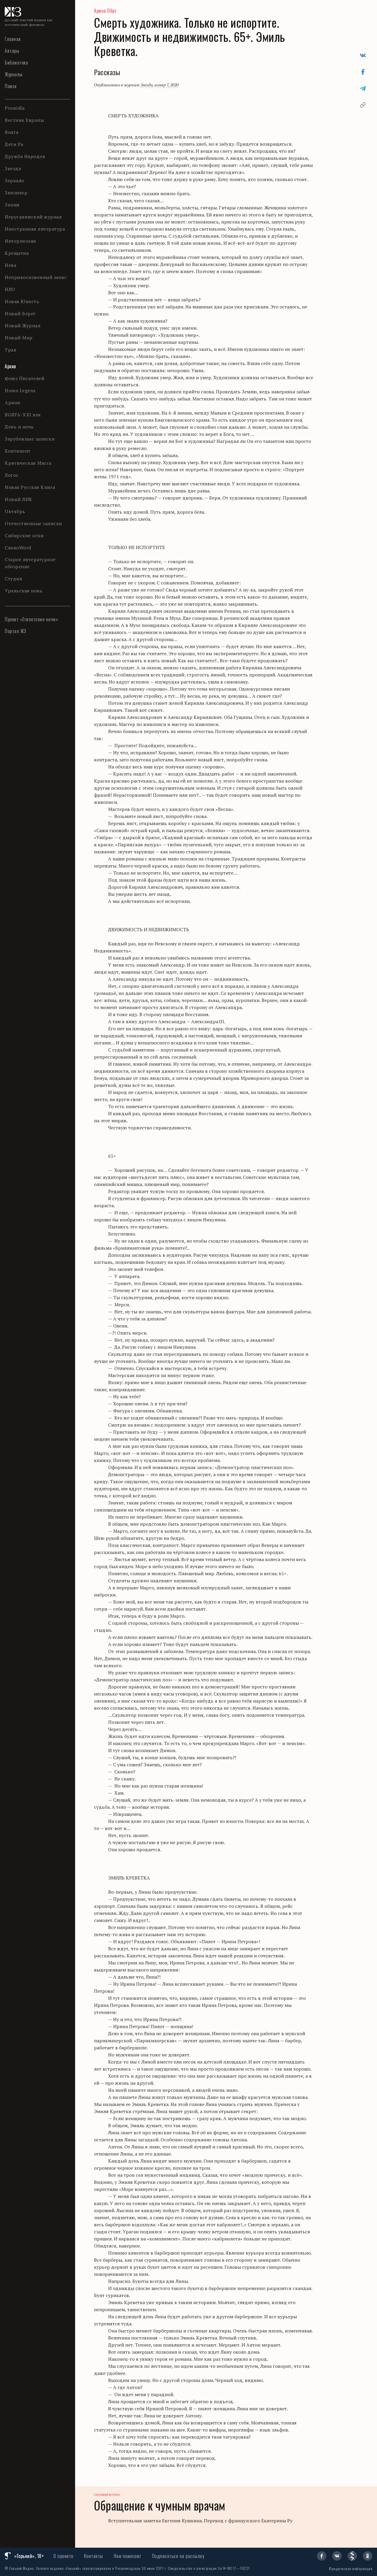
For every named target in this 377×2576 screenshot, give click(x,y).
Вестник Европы (24, 120)
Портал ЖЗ (15, 631)
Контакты (94, 2556)
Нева (10, 265)
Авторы (12, 51)
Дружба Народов (25, 156)
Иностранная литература (35, 229)
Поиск (11, 86)
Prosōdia (15, 108)
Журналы (14, 74)
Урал (10, 350)
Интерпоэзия (20, 241)
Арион (13, 402)
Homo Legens (20, 390)
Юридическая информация (351, 2568)
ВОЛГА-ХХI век (23, 415)
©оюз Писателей (24, 378)
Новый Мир (19, 338)
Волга (12, 132)
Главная (13, 39)
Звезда (13, 168)
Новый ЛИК (19, 499)
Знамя (12, 205)
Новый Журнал (23, 326)
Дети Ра (14, 144)
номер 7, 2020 (166, 85)
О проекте (63, 2556)
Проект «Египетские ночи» (31, 619)
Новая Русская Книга (30, 487)
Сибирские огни (24, 535)
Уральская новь (24, 591)
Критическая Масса (28, 463)
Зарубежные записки (30, 439)
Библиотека (16, 63)
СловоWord (18, 548)
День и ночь (19, 427)
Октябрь (15, 511)
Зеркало (14, 180)
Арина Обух (105, 11)
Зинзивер (16, 193)
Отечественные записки (33, 523)
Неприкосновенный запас (36, 277)
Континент (18, 451)
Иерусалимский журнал (33, 217)
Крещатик (17, 253)
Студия (13, 579)
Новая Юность (22, 301)
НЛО (10, 289)
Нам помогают (128, 2556)
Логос (12, 475)
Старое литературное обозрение (30, 563)
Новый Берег (20, 313)
